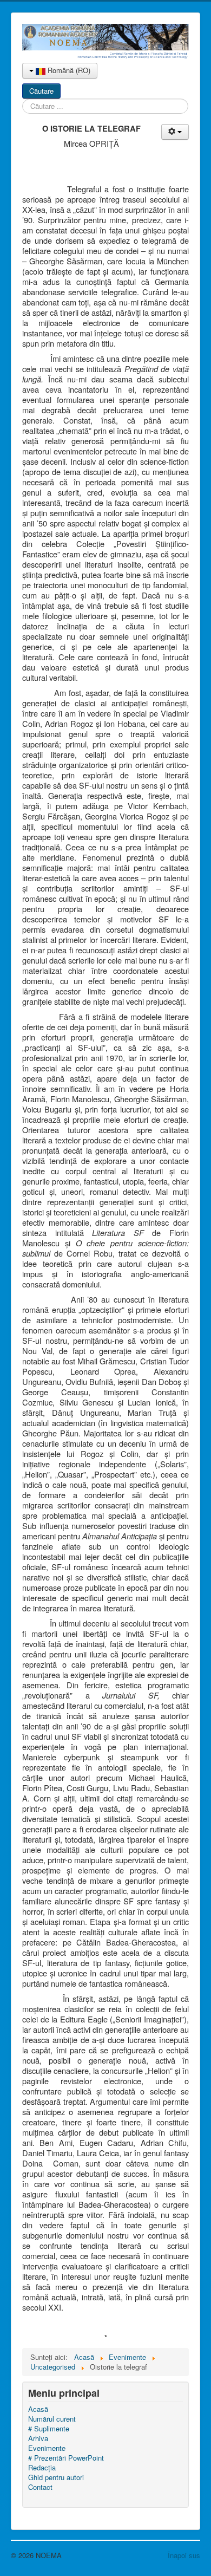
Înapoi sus (184, 2555)
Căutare (41, 91)
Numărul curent (52, 2419)
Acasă (38, 2409)
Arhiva (38, 2438)
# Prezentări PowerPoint (66, 2458)
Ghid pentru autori (56, 2477)
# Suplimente (49, 2429)
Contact (40, 2487)
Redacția (42, 2468)
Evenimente (47, 2448)
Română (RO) (68, 70)
